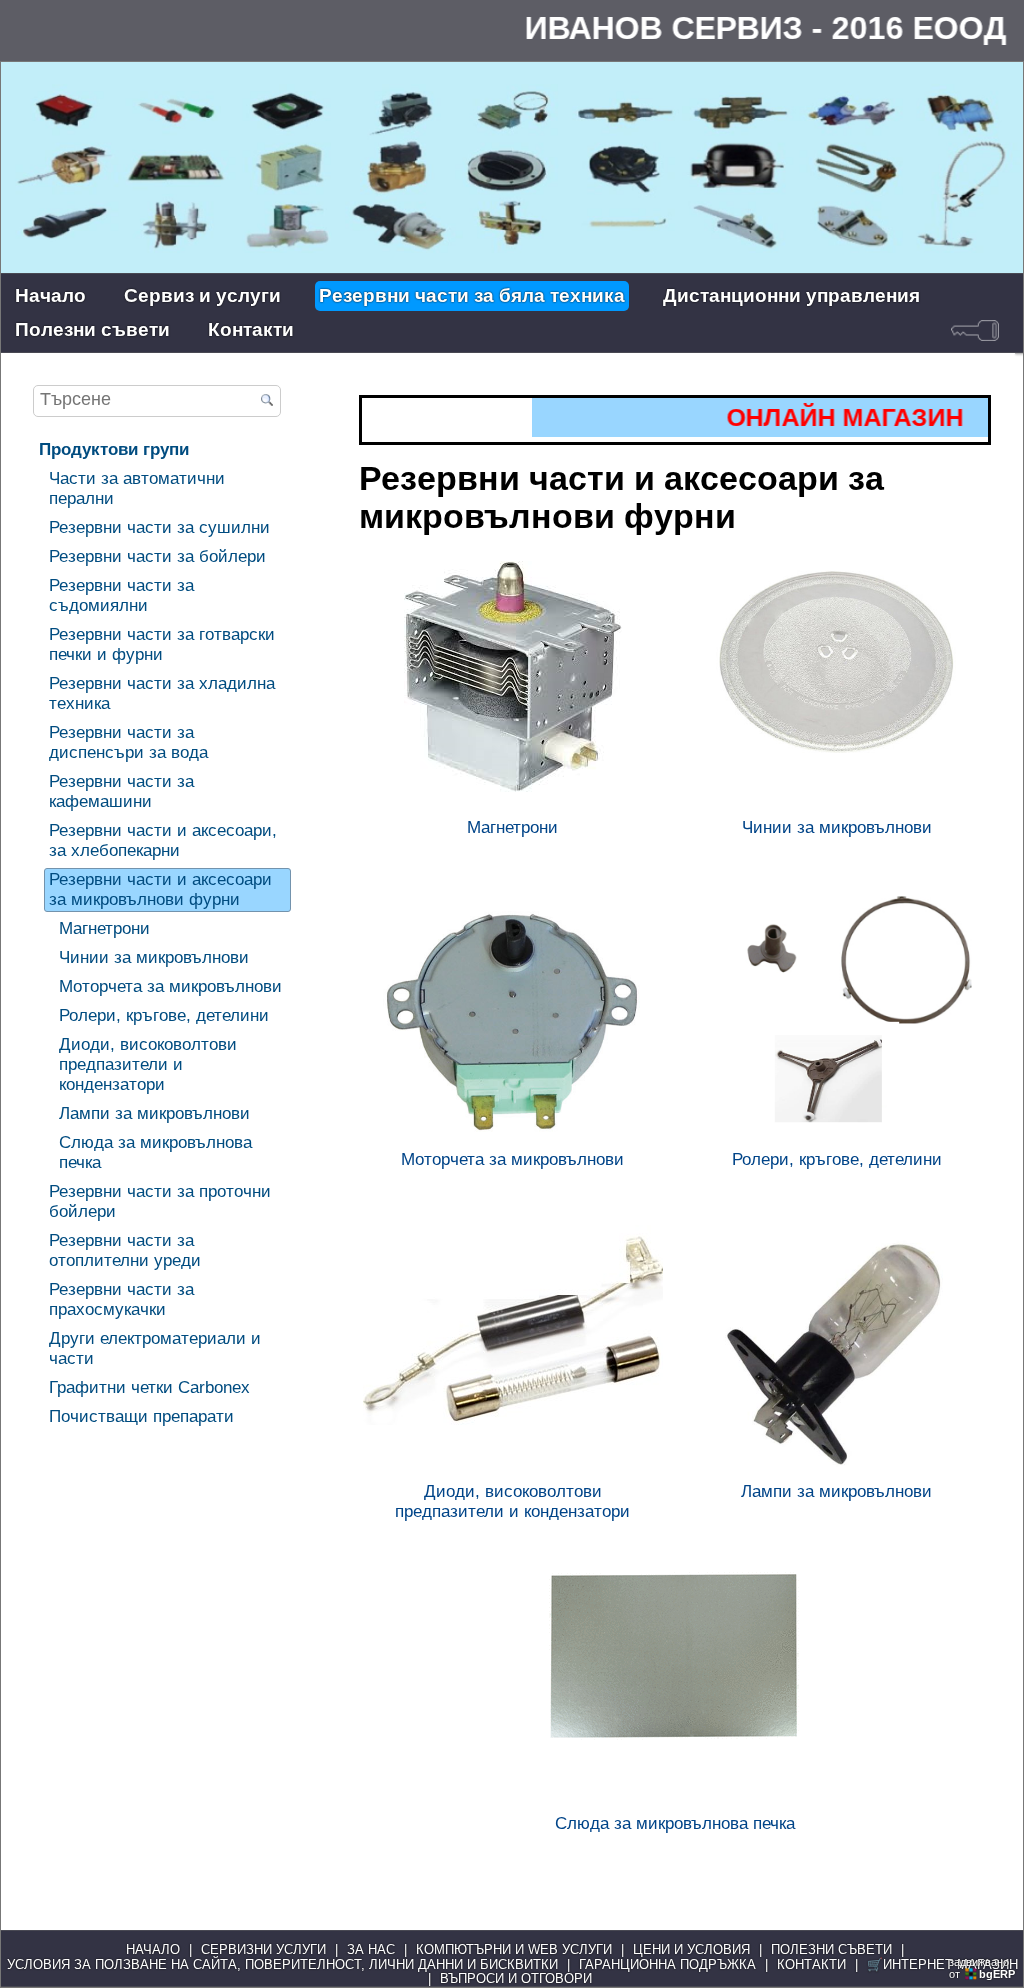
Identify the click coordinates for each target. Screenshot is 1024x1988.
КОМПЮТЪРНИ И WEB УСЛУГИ (514, 1950)
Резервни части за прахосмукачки (121, 1299)
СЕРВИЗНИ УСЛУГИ (263, 1950)
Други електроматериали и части (155, 1348)
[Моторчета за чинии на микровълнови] (513, 1018)
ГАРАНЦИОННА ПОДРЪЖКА (667, 1965)
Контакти (251, 329)
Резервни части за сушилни (159, 527)
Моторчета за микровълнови (170, 986)
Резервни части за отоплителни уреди (125, 1250)
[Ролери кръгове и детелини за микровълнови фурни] (837, 1018)
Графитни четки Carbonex (149, 1387)
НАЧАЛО (153, 1950)
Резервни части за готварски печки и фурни (162, 644)
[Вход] (975, 330)
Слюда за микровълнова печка (155, 1152)
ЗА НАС (371, 1950)
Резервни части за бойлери (157, 556)
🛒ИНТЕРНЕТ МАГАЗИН (942, 1965)
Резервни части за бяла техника (472, 295)
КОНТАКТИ (811, 1965)
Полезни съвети (92, 329)
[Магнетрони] (513, 686)
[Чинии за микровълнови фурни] (837, 686)
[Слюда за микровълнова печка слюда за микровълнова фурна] (675, 1682)
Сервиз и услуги (202, 295)
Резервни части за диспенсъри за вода (128, 742)
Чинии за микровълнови (154, 957)
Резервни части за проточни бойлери (160, 1201)
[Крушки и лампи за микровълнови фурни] (837, 1350)
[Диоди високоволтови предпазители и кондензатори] (513, 1350)
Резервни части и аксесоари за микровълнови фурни (160, 889)
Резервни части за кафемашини (121, 791)
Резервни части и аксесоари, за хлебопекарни (163, 840)
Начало (50, 295)
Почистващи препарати (141, 1416)
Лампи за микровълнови (154, 1113)
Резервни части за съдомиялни (121, 595)
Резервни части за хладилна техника (162, 693)
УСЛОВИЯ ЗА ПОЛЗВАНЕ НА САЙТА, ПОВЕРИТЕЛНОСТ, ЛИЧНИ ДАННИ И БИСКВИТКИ (282, 1965)
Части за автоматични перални (137, 488)
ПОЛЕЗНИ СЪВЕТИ (831, 1950)
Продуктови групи (114, 449)
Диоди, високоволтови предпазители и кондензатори (148, 1064)
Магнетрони (104, 928)
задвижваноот (982, 1968)
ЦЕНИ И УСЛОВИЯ (691, 1950)
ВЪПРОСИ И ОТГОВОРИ (516, 1979)
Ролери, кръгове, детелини (164, 1015)
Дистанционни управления (791, 295)
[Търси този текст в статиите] (267, 402)
